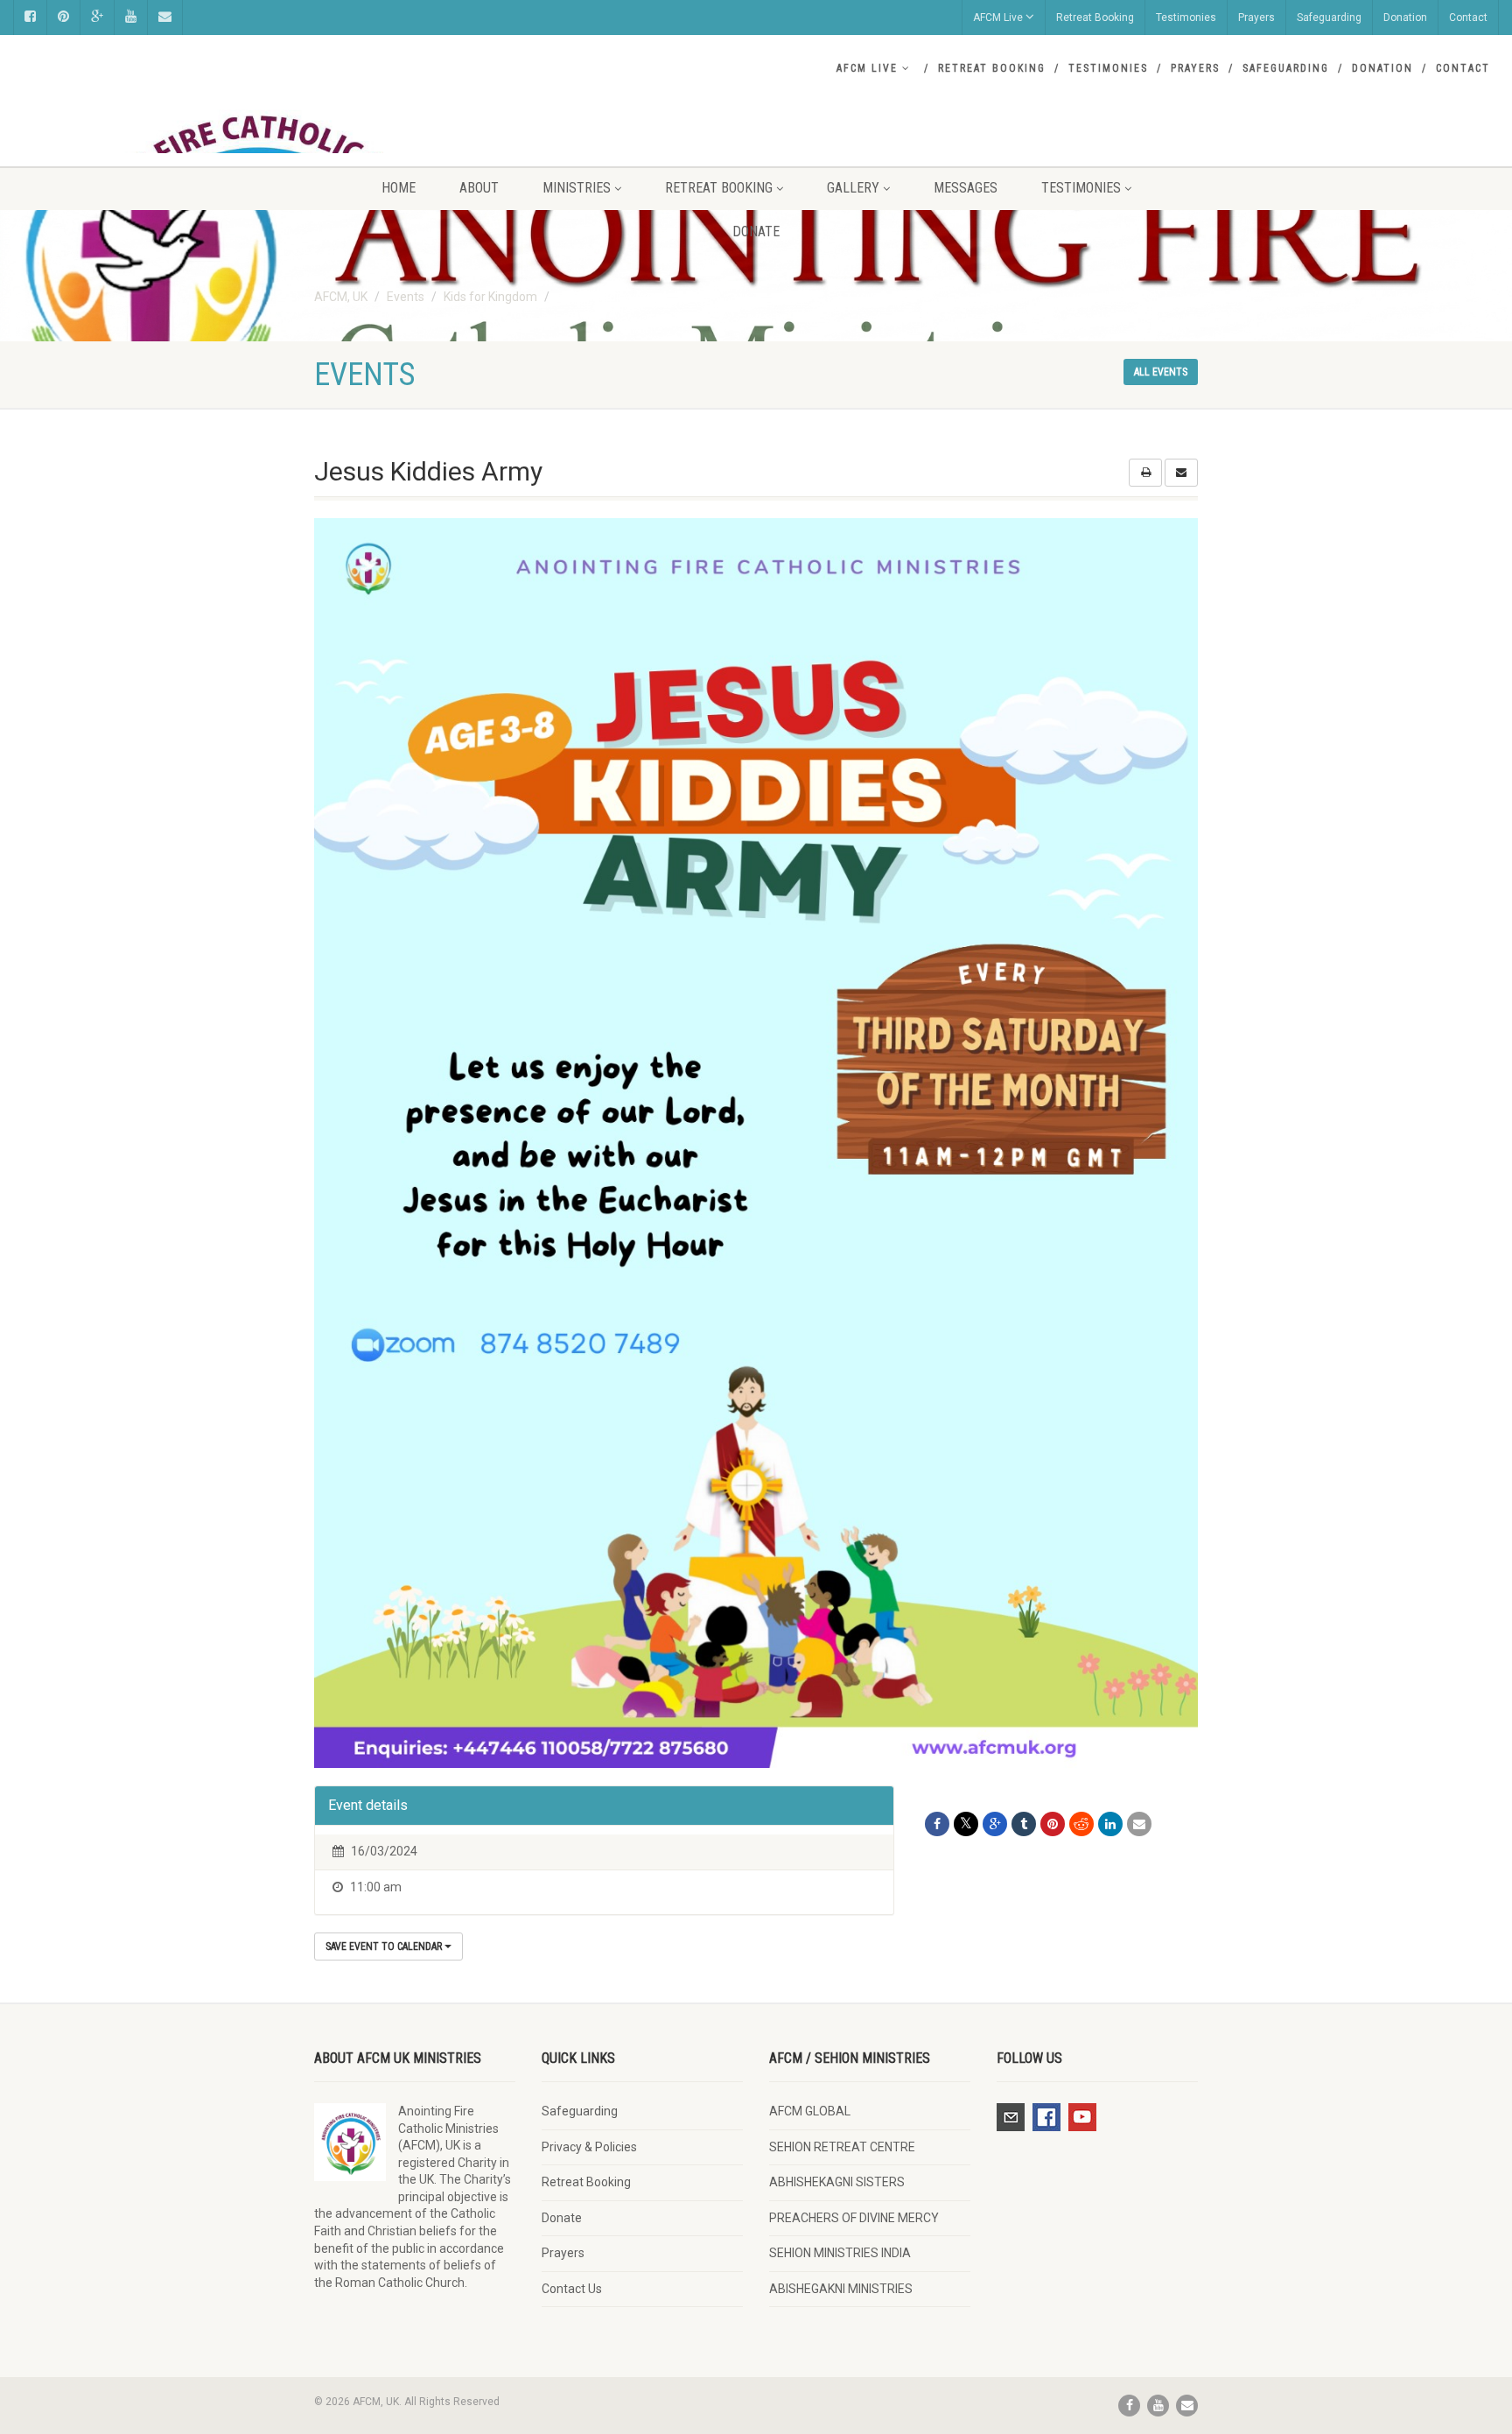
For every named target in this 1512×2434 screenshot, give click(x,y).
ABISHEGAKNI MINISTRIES (841, 2289)
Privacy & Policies (589, 2147)
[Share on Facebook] (937, 1824)
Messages (966, 188)
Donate (756, 231)
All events (1161, 372)
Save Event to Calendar (385, 1946)
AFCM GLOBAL (810, 2111)
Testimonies (1186, 18)
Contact (1468, 18)
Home (399, 188)
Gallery (853, 188)
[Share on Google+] (995, 1824)
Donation (1405, 18)
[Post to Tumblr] (1024, 1824)
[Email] (1139, 1824)
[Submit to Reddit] (1081, 1824)
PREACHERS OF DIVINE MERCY (854, 2218)
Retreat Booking (1095, 18)
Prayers (1256, 18)
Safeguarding (1329, 18)
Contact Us (572, 2289)
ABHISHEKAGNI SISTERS (837, 2182)
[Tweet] (966, 1824)
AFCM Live (998, 18)
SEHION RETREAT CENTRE (842, 2147)
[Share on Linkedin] (1110, 1824)
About (479, 188)
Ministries (577, 188)
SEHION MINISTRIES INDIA (840, 2253)
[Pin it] (1053, 1824)
